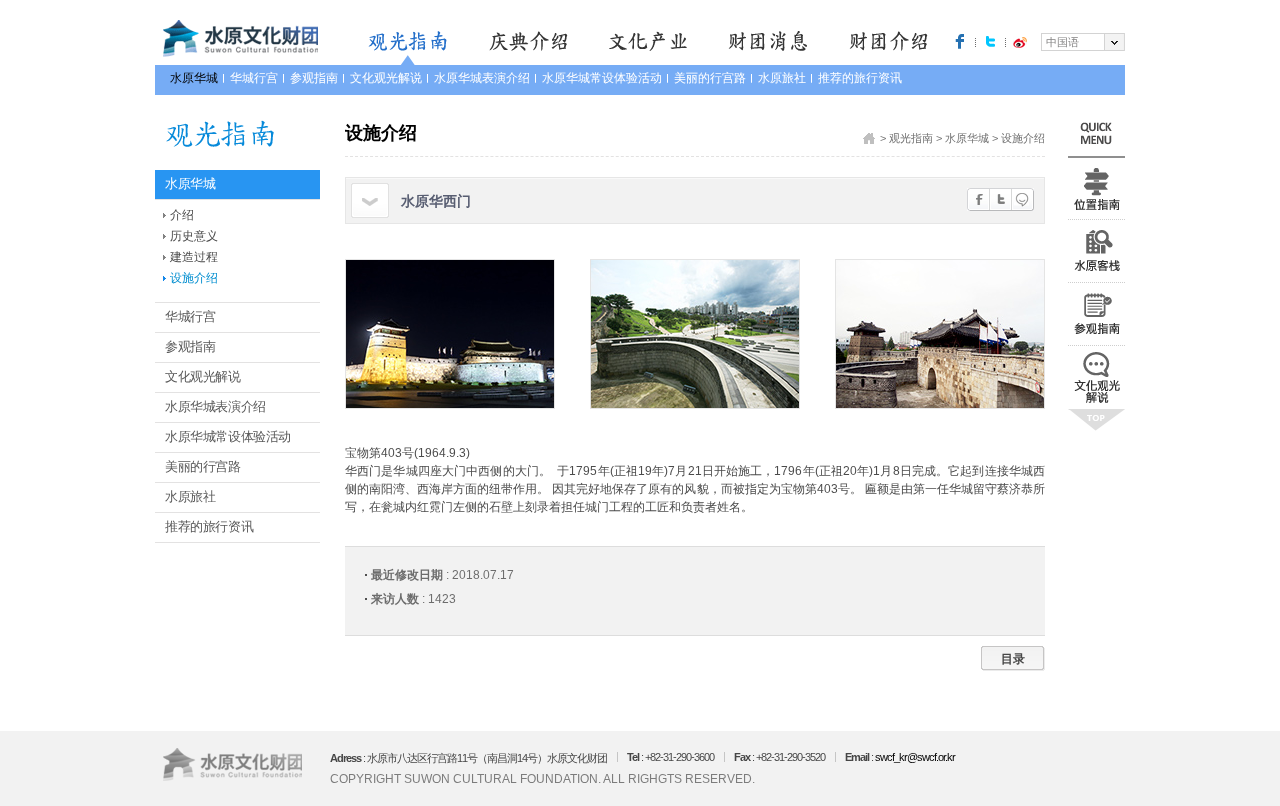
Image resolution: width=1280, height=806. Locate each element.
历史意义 (194, 236)
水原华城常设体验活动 (602, 78)
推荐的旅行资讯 (860, 78)
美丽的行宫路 (710, 78)
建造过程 (194, 257)
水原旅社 (782, 78)
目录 (1013, 659)
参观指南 (314, 78)
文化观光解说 (386, 78)
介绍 (182, 215)
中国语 (1062, 42)
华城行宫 (254, 78)
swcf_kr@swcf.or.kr (915, 757)
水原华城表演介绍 (482, 78)
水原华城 (194, 78)
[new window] (960, 41)
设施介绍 (194, 278)
